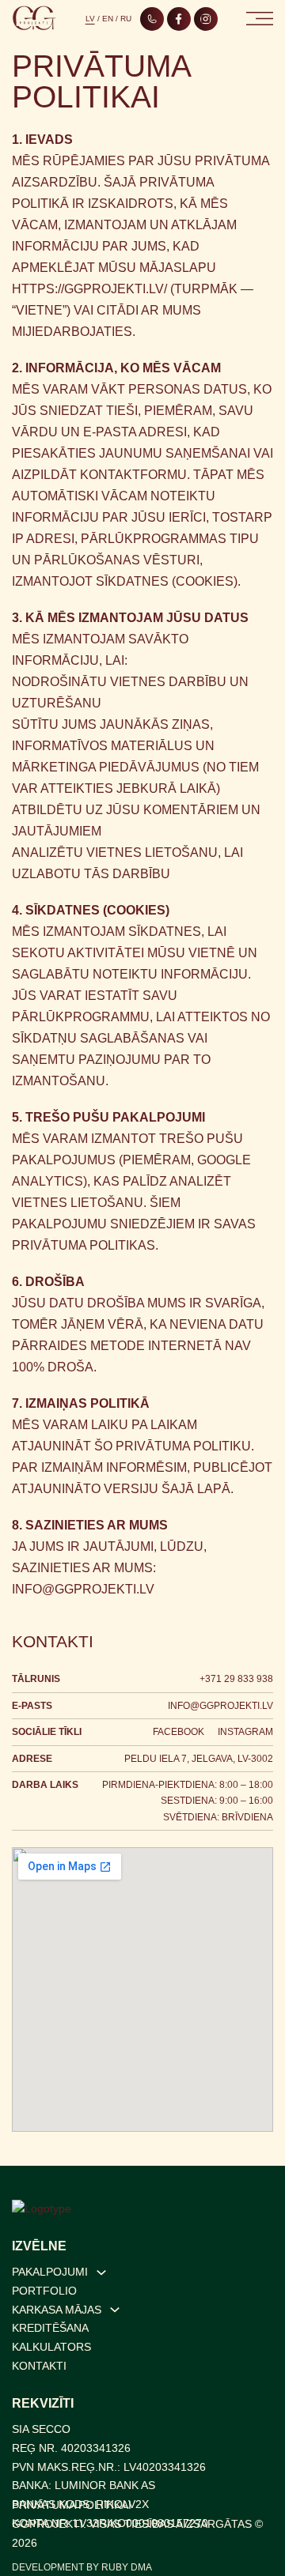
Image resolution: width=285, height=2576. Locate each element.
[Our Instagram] (206, 19)
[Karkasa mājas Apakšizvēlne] (115, 2310)
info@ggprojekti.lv (83, 1589)
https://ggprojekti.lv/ (89, 289)
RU (126, 19)
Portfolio (44, 2291)
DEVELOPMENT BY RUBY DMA (82, 2567)
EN (108, 19)
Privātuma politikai (72, 2505)
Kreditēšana (50, 2328)
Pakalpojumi (50, 2272)
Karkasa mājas (57, 2310)
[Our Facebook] (179, 19)
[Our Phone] (152, 19)
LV (90, 19)
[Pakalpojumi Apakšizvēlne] (101, 2272)
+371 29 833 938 (236, 1679)
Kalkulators (51, 2347)
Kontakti (39, 2366)
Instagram (245, 1732)
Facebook (179, 1732)
